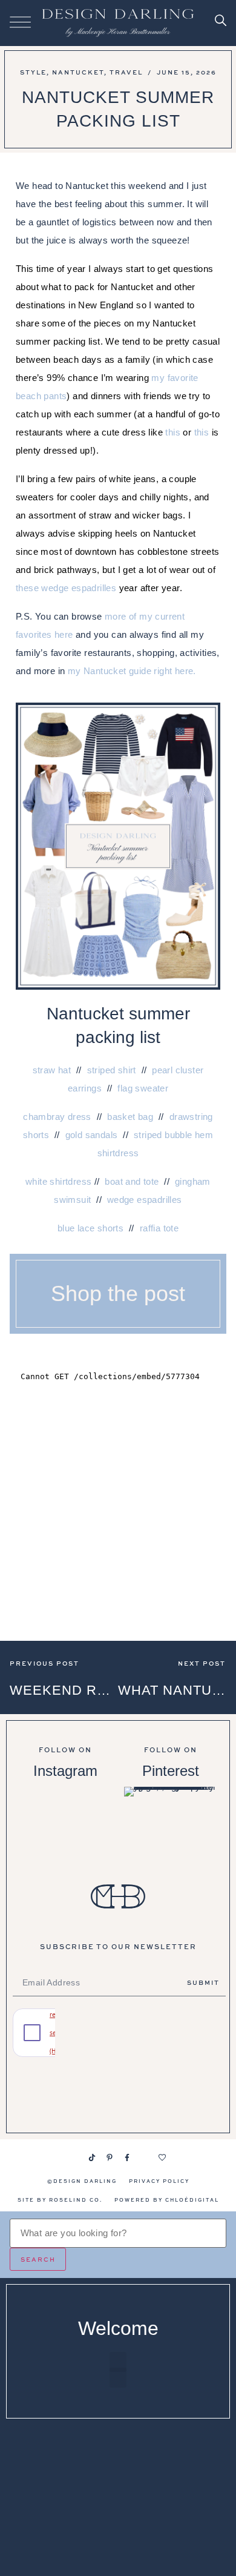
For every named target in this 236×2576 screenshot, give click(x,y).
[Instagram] (74, 2157)
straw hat (52, 1070)
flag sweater (143, 1088)
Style (33, 72)
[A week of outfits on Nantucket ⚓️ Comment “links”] (65, 1820)
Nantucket (78, 72)
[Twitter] (145, 2157)
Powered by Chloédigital (167, 2200)
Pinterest (171, 1771)
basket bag (130, 1117)
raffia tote (159, 1228)
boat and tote (132, 1181)
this (173, 432)
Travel (126, 72)
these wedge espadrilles (66, 588)
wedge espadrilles (145, 1200)
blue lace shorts (90, 1228)
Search (38, 2259)
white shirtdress (58, 1181)
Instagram (65, 1771)
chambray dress (57, 1117)
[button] (118, 2362)
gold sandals (92, 1135)
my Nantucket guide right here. (132, 671)
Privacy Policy (159, 2181)
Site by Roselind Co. (60, 2200)
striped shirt (112, 1070)
